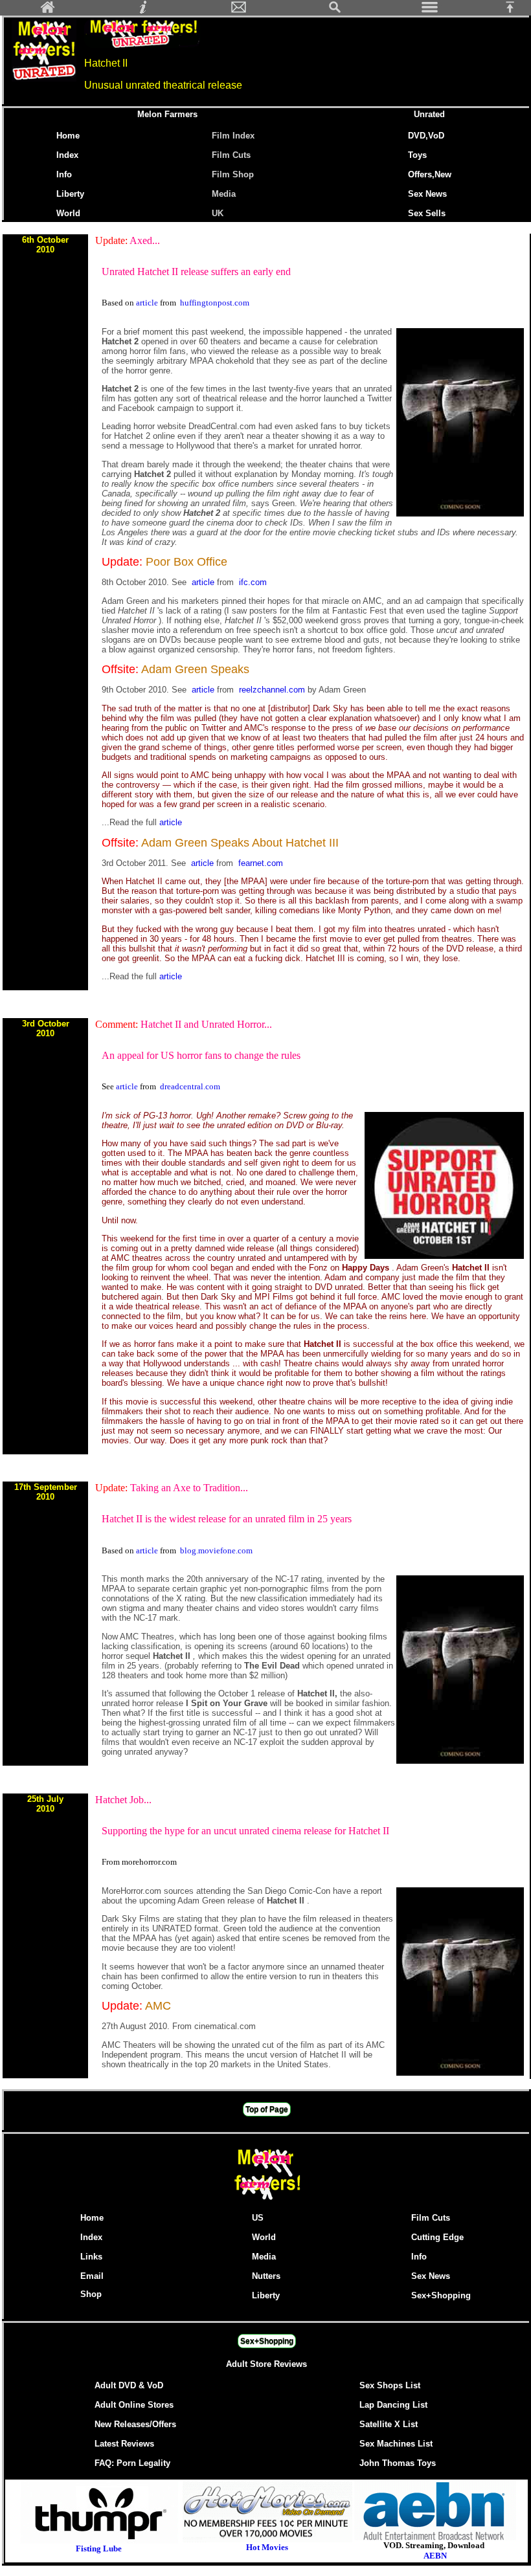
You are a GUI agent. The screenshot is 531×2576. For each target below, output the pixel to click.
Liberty (70, 194)
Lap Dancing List (393, 2405)
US (258, 2218)
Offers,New (430, 174)
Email (92, 2276)
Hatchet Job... (123, 1800)
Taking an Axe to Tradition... (189, 1488)
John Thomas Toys (398, 2463)
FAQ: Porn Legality (132, 2463)
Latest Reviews (124, 2444)
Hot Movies (267, 2547)
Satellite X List (389, 2424)
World (68, 213)
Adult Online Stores (134, 2405)
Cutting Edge (437, 2237)
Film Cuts (231, 155)
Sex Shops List (390, 2385)
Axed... (145, 240)
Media (224, 194)
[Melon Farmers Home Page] (48, 11)
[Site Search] (335, 11)
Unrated (429, 114)
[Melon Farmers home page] (266, 2200)
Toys (417, 155)
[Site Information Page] (143, 11)
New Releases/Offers (135, 2424)
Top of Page (267, 2109)
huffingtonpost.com (215, 303)
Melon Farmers (167, 114)
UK (220, 213)
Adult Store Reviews (266, 2364)
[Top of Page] (515, 11)
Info (64, 174)
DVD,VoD (426, 136)
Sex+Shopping (441, 2295)
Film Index (233, 136)
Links (91, 2257)
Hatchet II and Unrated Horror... (206, 1024)
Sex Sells (427, 213)
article (148, 303)
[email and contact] (239, 11)
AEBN (435, 2556)
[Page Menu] (430, 11)
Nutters (266, 2276)
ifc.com (253, 582)
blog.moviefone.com (216, 1550)
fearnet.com (261, 863)
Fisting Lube (99, 2548)
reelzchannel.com (273, 690)
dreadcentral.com (190, 1086)
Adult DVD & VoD (129, 2385)
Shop (91, 2294)
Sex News (427, 194)
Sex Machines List (396, 2444)
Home (68, 136)
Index (67, 155)
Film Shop (233, 174)
